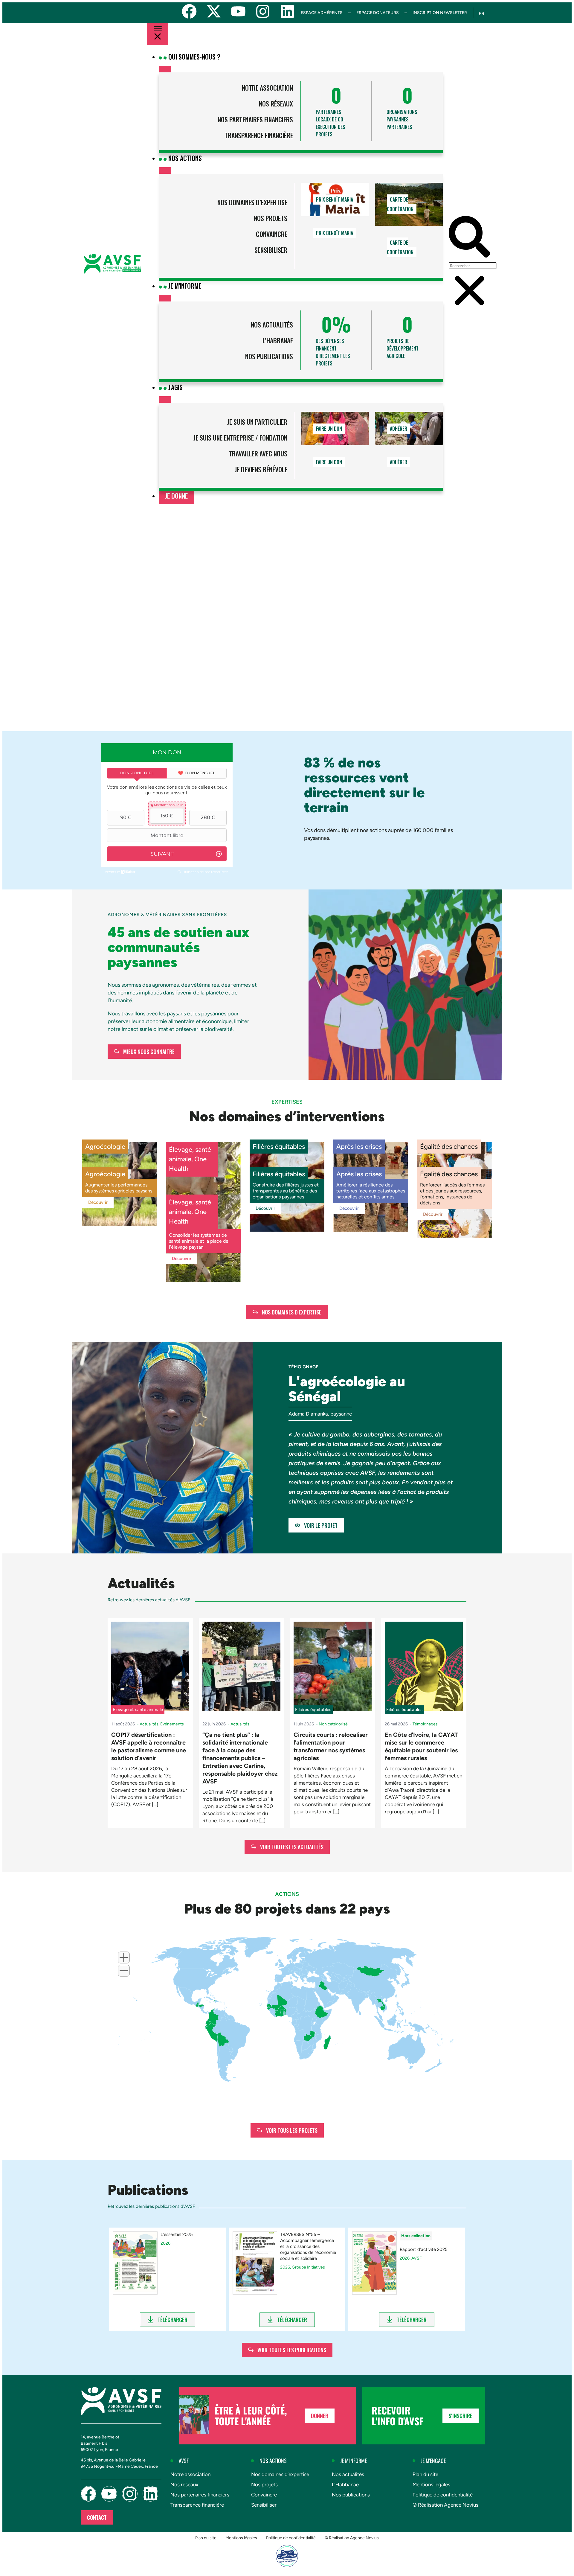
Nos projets (270, 218)
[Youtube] (238, 11)
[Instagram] (263, 11)
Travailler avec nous (258, 453)
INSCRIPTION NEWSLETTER (440, 13)
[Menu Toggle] (158, 34)
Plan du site (425, 2474)
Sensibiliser (271, 250)
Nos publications (269, 356)
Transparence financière (259, 135)
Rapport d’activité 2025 (424, 2249)
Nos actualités (272, 325)
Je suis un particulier (257, 422)
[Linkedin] (287, 11)
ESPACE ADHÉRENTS (322, 13)
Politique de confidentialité (443, 2495)
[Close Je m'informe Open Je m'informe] (165, 298)
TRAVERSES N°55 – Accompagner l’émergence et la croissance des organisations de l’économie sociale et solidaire (308, 2246)
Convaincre (271, 234)
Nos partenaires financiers (255, 119)
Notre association (267, 88)
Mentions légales (431, 2484)
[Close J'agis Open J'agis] (165, 400)
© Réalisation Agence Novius (445, 2505)
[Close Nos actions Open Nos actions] (165, 170)
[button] (470, 238)
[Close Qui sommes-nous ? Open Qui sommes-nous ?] (165, 69)
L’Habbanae (278, 340)
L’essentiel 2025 (177, 2234)
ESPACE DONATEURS (378, 13)
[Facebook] (189, 11)
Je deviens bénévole (261, 469)
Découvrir (98, 1202)
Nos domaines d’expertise (252, 202)
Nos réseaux (276, 103)
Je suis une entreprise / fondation (240, 438)
